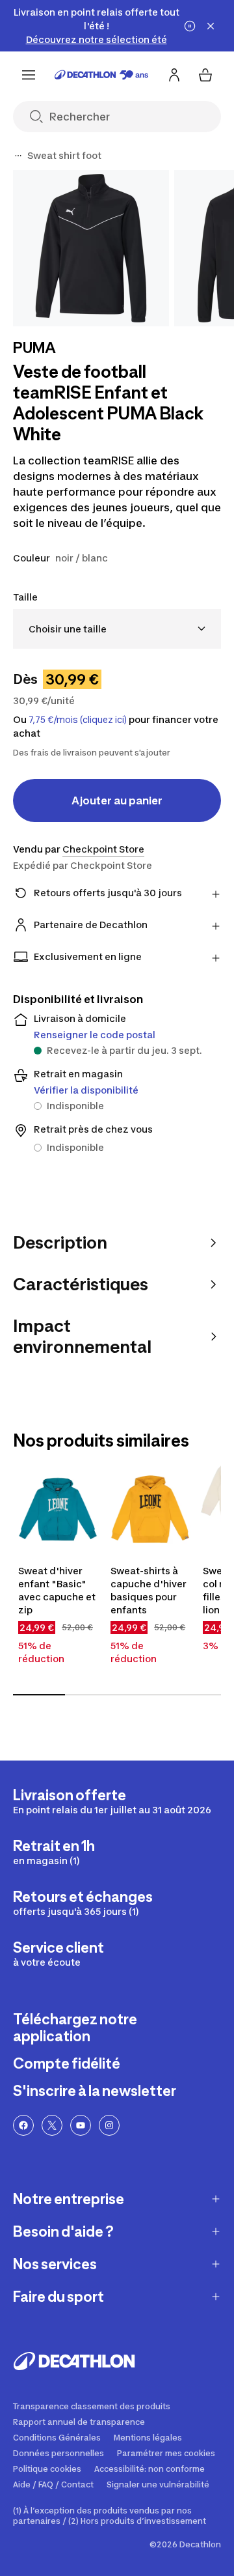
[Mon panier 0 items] (205, 75)
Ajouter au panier (117, 800)
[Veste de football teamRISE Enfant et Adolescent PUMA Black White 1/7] (91, 248)
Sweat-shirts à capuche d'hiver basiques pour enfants (149, 1590)
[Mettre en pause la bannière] (190, 26)
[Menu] (29, 75)
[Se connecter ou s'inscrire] (174, 75)
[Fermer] (211, 26)
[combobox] (117, 629)
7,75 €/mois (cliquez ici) (78, 720)
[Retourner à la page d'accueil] (101, 75)
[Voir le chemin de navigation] (18, 156)
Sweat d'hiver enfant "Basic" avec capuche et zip (57, 1590)
